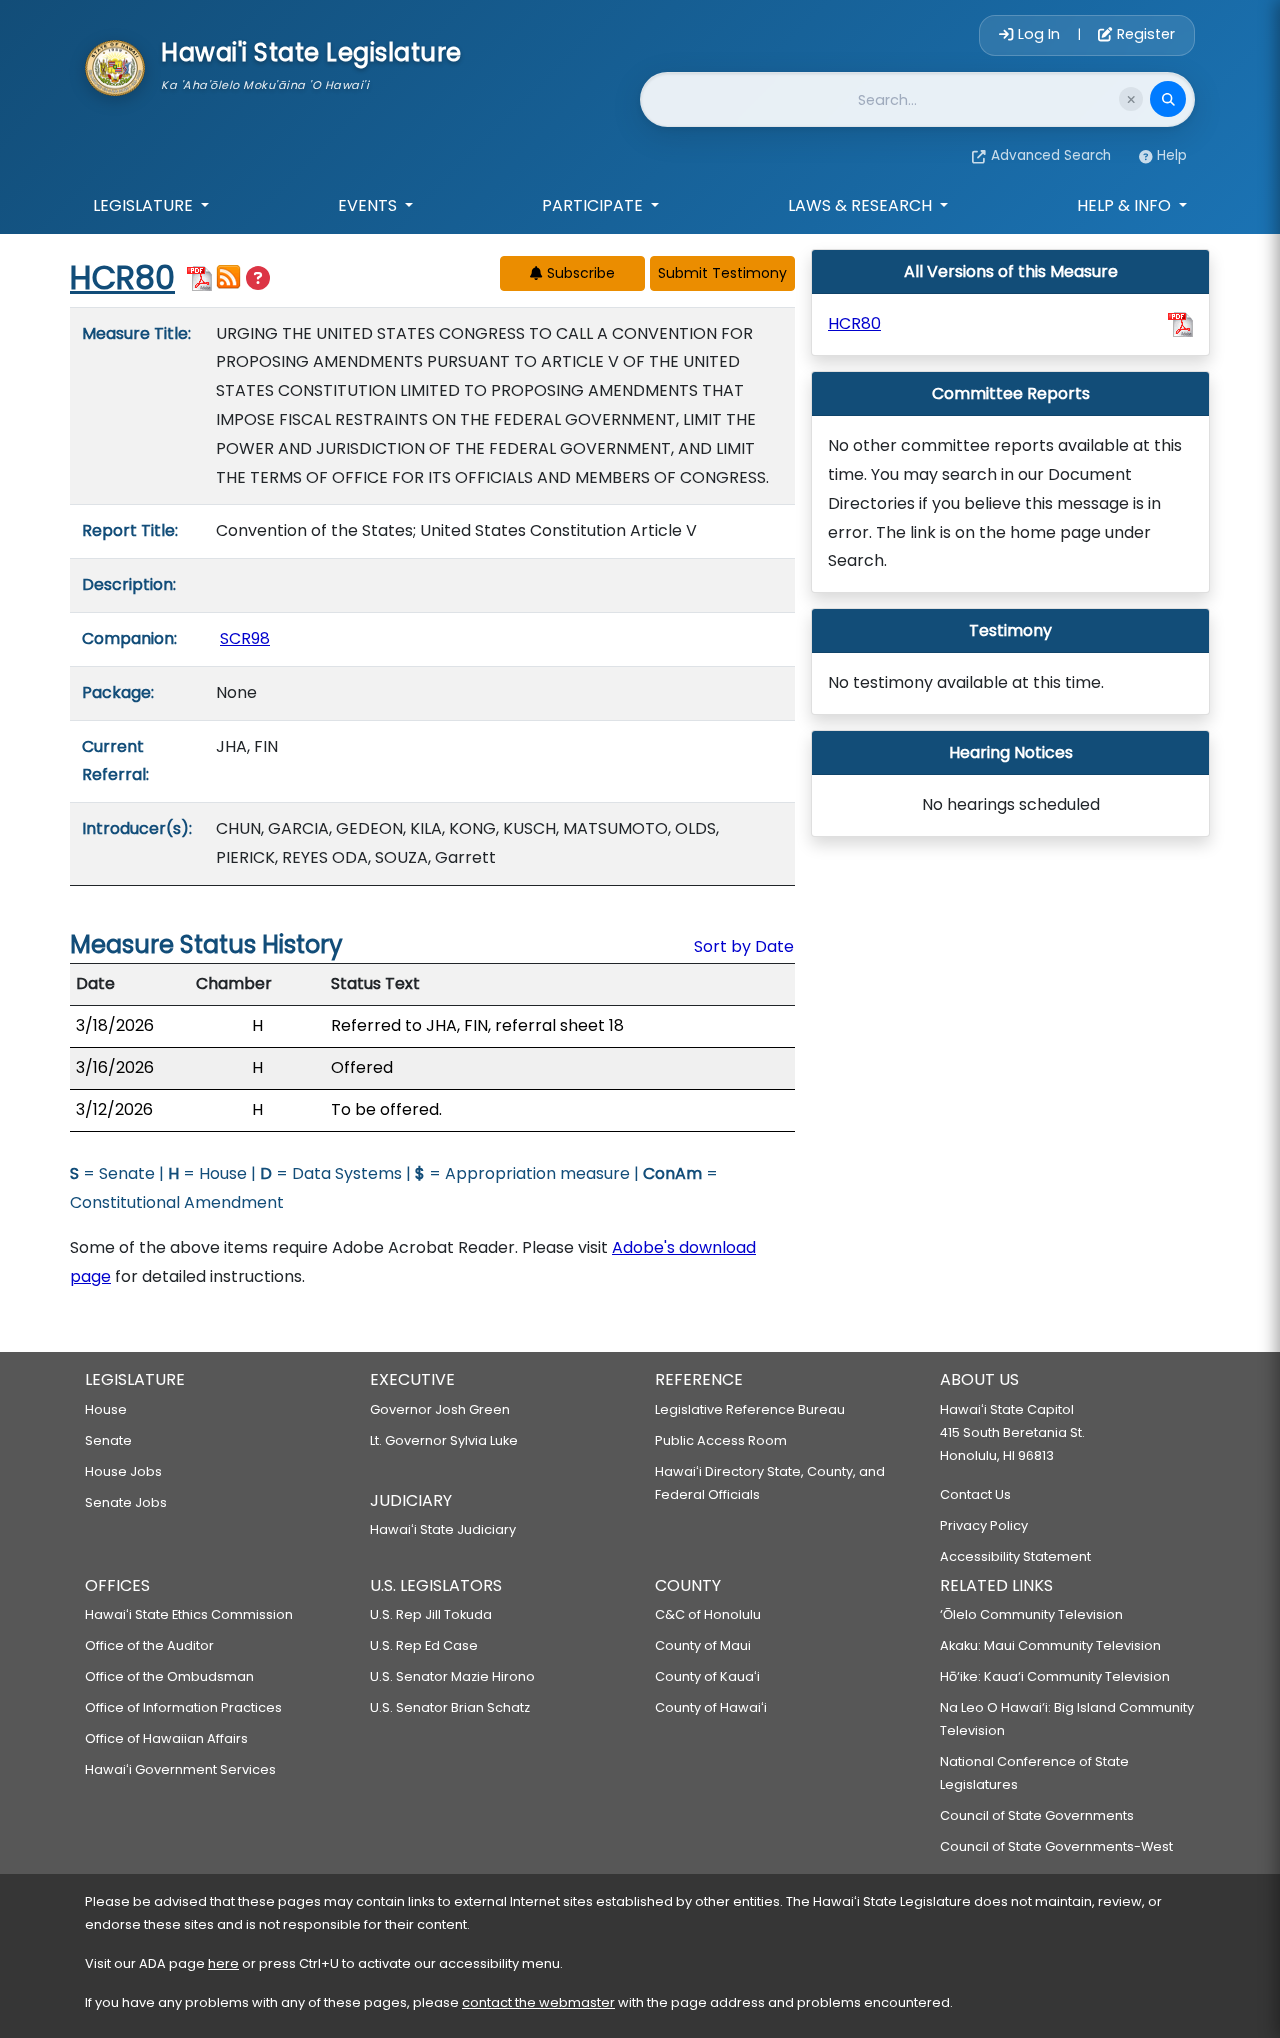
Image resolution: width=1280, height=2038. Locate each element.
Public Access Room (721, 1440)
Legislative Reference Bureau (750, 1409)
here (223, 1963)
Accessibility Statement (1015, 1556)
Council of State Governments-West (1056, 1846)
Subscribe (579, 273)
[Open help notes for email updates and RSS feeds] (258, 278)
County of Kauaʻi (707, 1676)
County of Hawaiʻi (711, 1707)
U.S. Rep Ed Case (424, 1645)
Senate (108, 1440)
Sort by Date (744, 946)
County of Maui (703, 1645)
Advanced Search (1051, 155)
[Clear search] (1131, 99)
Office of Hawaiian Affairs (166, 1738)
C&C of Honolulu (708, 1614)
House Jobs (123, 1471)
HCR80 (122, 277)
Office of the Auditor (149, 1645)
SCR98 (245, 638)
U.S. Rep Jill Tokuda (431, 1614)
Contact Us (975, 1494)
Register (1144, 34)
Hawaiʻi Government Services (180, 1769)
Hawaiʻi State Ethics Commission (189, 1614)
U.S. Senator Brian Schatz (450, 1707)
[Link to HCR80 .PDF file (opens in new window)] (1180, 324)
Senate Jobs (126, 1502)
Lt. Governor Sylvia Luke (444, 1440)
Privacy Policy (984, 1525)
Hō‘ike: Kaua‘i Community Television (1055, 1676)
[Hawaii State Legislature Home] (115, 66)
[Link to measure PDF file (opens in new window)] (199, 276)
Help (1172, 155)
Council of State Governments (1037, 1815)
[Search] (1168, 99)
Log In (1039, 34)
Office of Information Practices (183, 1707)
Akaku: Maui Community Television (1050, 1645)
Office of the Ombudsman (169, 1676)
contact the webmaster (538, 2002)
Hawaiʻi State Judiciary (443, 1529)
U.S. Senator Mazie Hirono (452, 1676)
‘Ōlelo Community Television (1031, 1614)
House (106, 1409)
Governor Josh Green (440, 1409)
